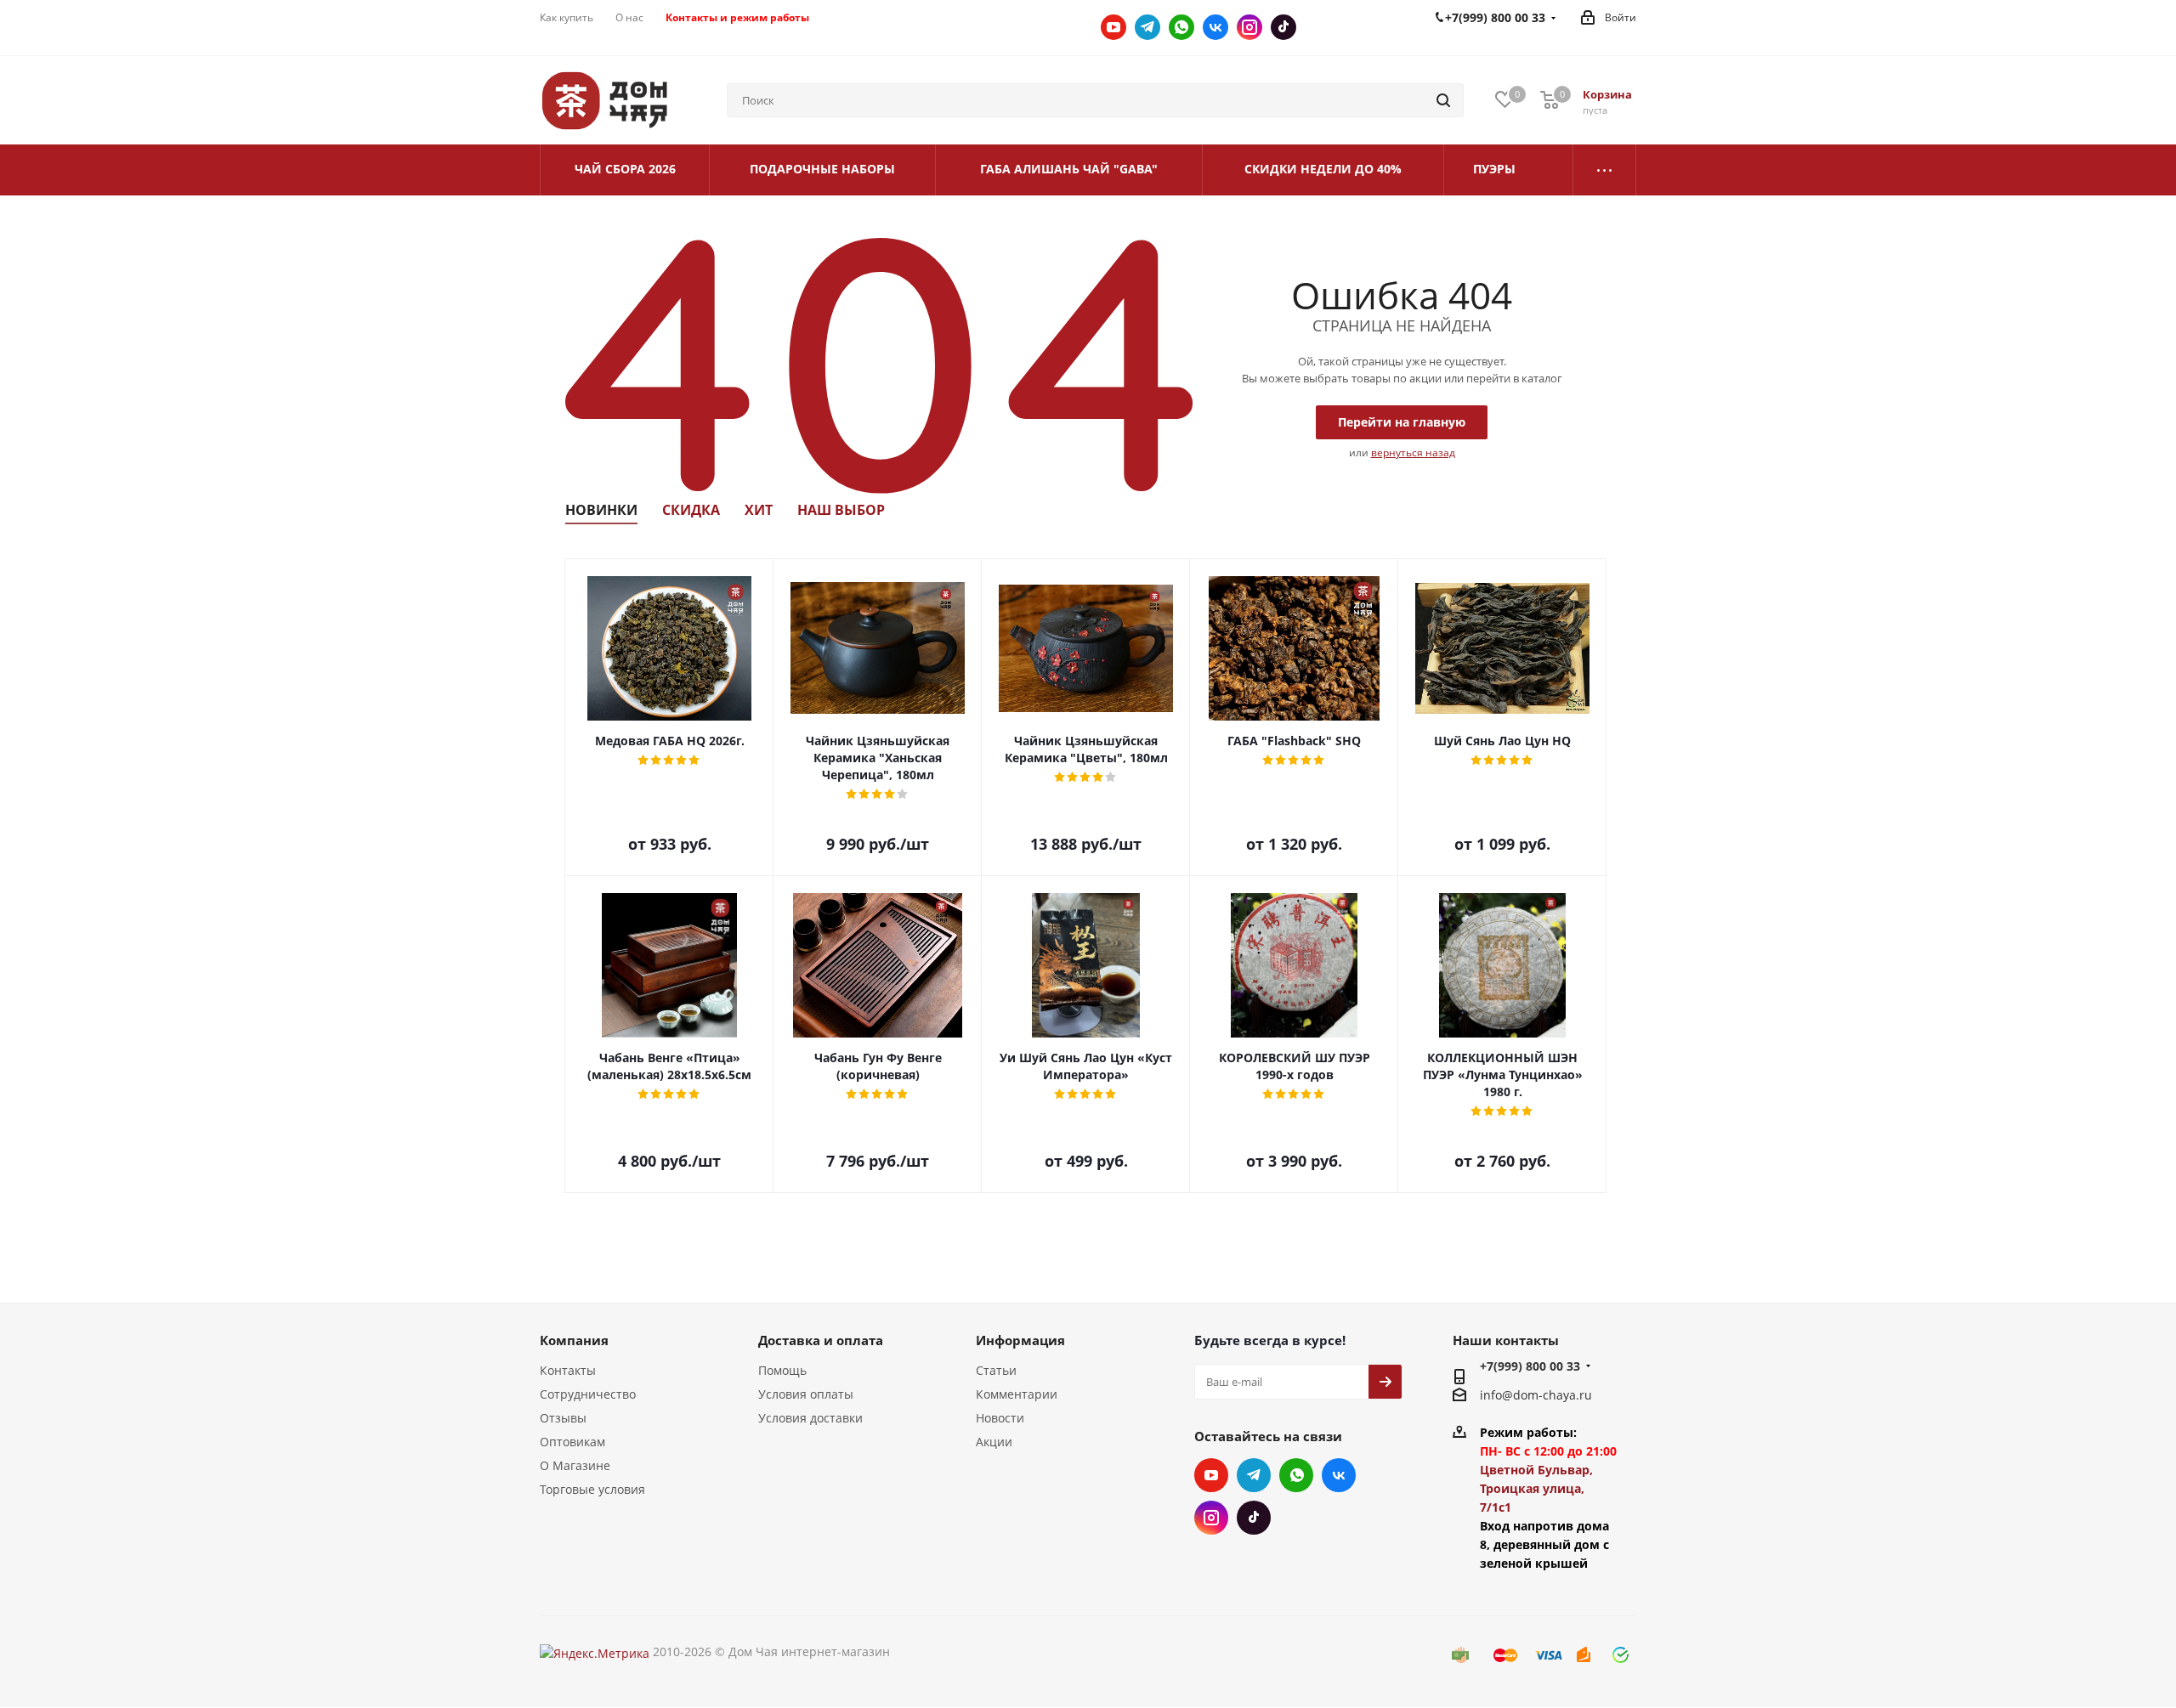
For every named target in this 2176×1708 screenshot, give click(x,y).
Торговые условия (592, 1489)
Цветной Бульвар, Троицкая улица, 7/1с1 (1536, 1488)
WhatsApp (1181, 27)
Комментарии (1017, 1394)
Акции (994, 1442)
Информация (1020, 1340)
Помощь (782, 1370)
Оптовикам (572, 1442)
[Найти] (1443, 100)
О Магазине (575, 1465)
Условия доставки (810, 1418)
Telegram (1147, 27)
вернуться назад (1413, 452)
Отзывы (563, 1418)
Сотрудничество (588, 1394)
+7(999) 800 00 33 (1530, 1366)
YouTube (1113, 27)
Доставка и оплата (821, 1340)
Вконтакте (1215, 27)
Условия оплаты (806, 1394)
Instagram (1249, 27)
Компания (574, 1340)
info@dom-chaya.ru (1536, 1395)
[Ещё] (1605, 170)
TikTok (1283, 27)
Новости (1000, 1418)
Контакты (568, 1370)
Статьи (996, 1370)
